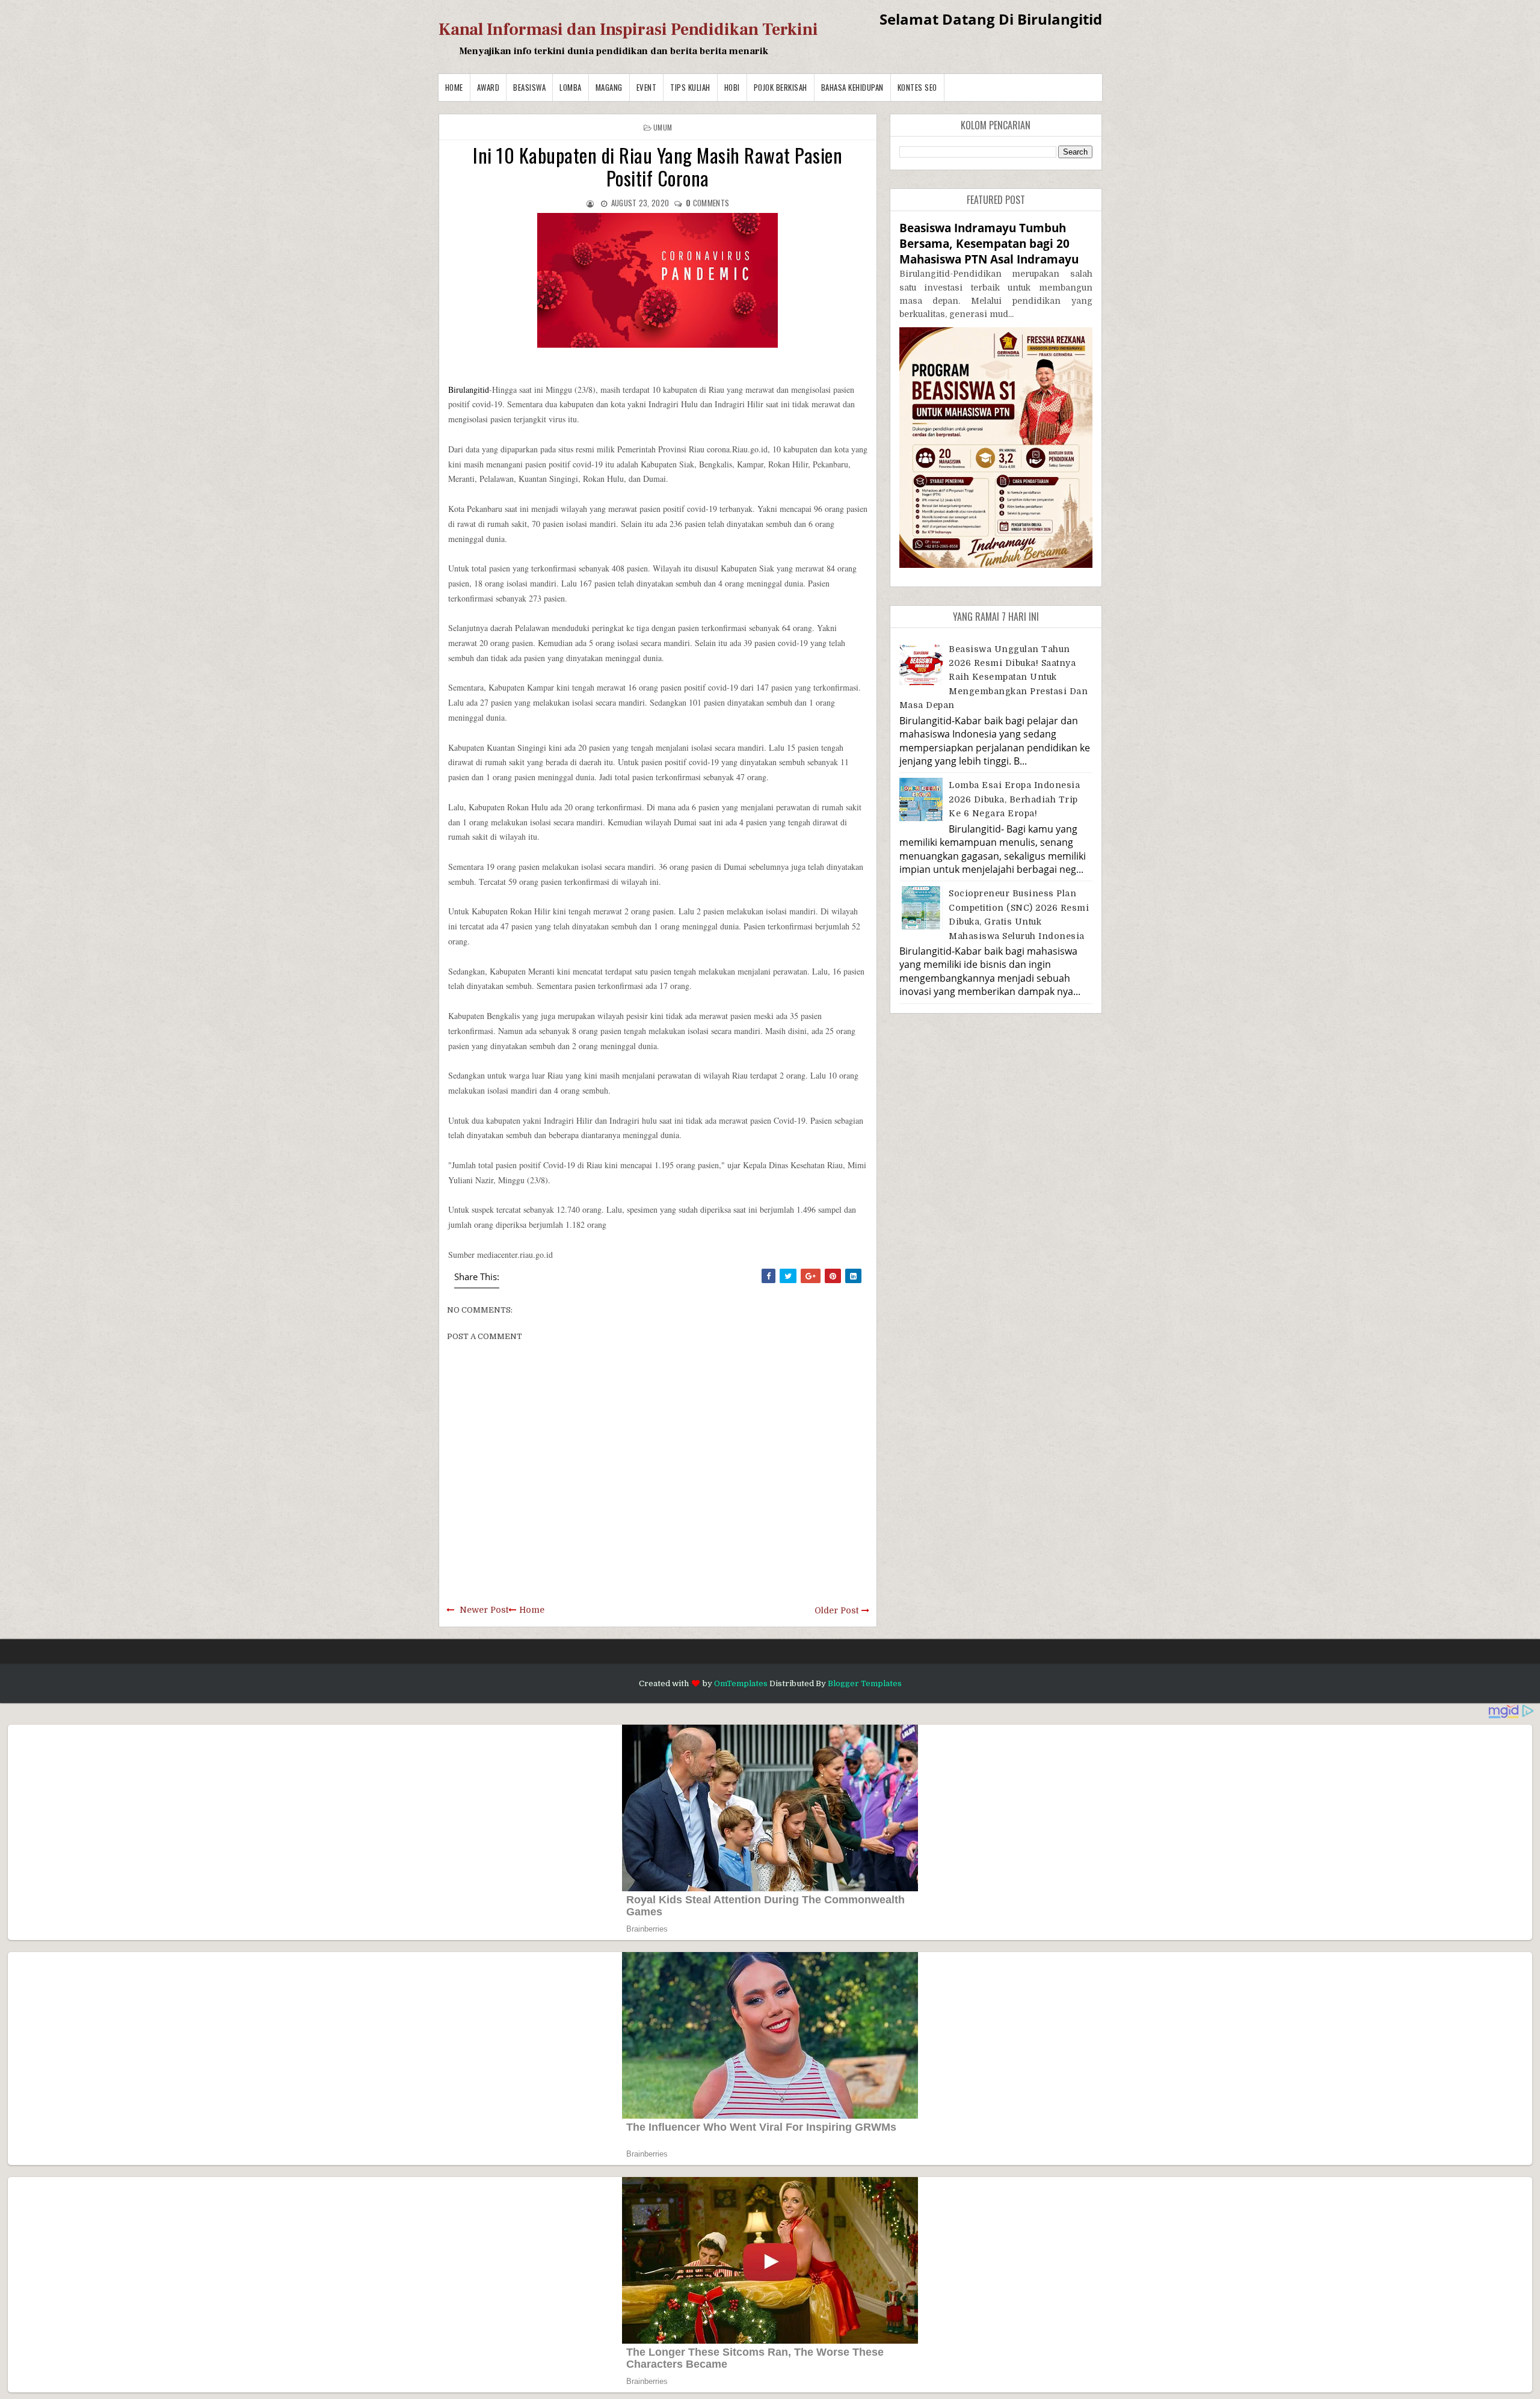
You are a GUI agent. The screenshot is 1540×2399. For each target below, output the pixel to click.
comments (707, 203)
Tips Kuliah (690, 87)
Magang (609, 87)
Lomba (571, 87)
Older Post (836, 1610)
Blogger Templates (865, 1683)
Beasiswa (529, 87)
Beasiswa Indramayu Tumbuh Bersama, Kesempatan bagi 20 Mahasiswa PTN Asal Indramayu (989, 243)
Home (454, 87)
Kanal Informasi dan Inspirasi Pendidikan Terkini (628, 29)
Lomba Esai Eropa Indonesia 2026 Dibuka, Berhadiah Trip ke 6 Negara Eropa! (1014, 799)
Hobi (732, 87)
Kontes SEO (917, 87)
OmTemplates (741, 1683)
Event (647, 87)
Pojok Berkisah (781, 87)
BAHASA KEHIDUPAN (852, 87)
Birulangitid (469, 390)
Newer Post (484, 1610)
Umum (663, 127)
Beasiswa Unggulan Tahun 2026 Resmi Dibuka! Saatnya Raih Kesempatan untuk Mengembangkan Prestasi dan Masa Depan (994, 677)
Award (488, 87)
